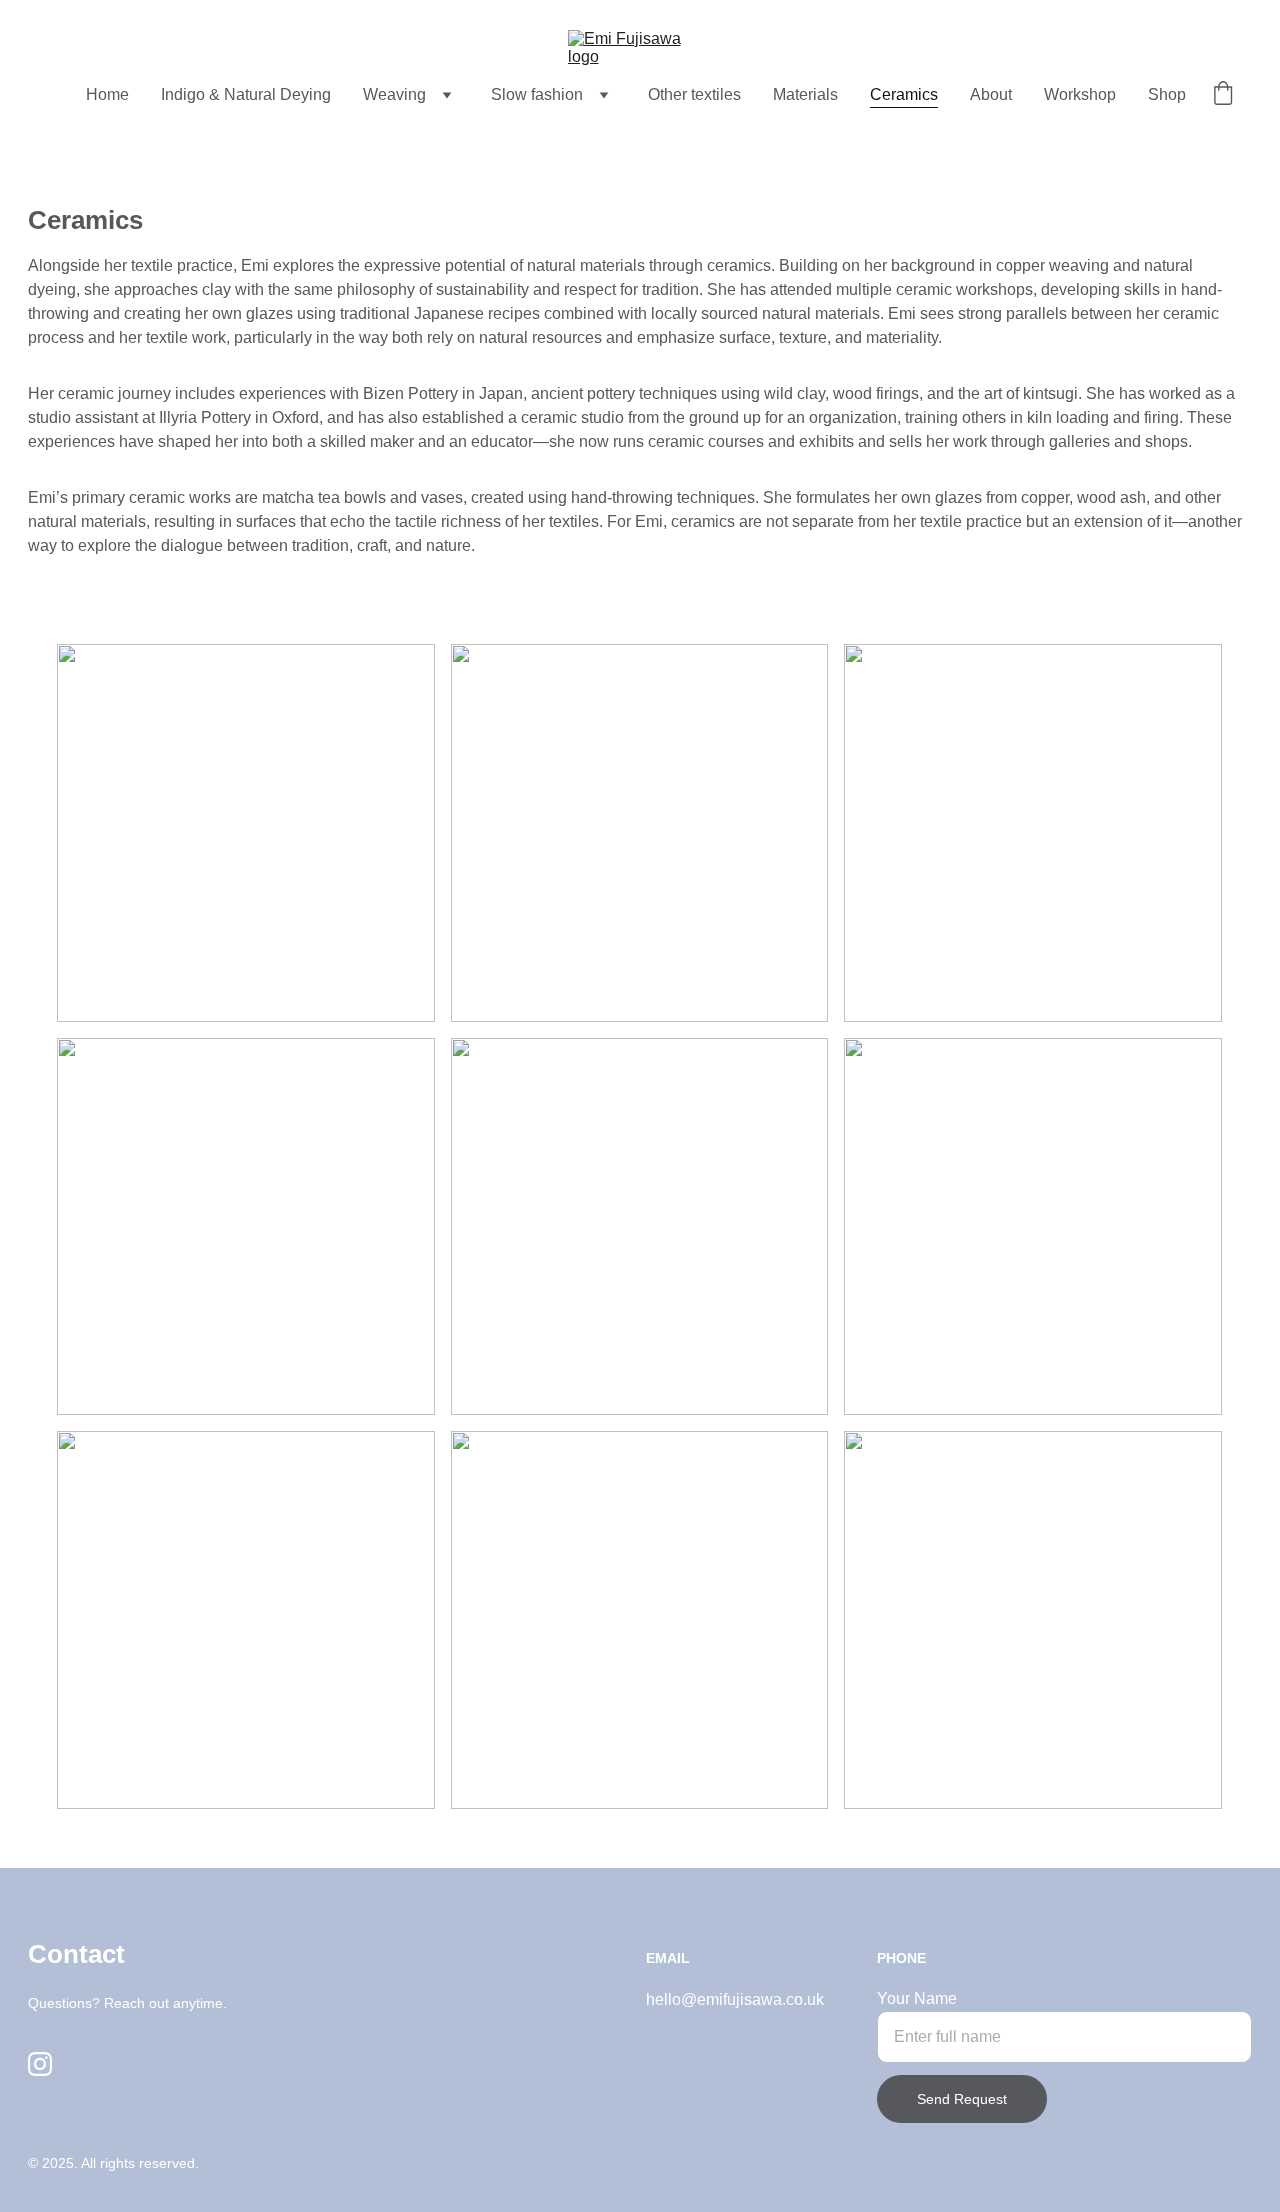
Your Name (917, 1998)
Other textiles (694, 94)
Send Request (962, 2099)
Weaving (394, 94)
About (991, 94)
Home (107, 94)
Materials (805, 94)
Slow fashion (537, 94)
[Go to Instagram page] (40, 2064)
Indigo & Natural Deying (246, 94)
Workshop (1080, 94)
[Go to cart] (1223, 95)
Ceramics (904, 94)
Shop (1167, 94)
